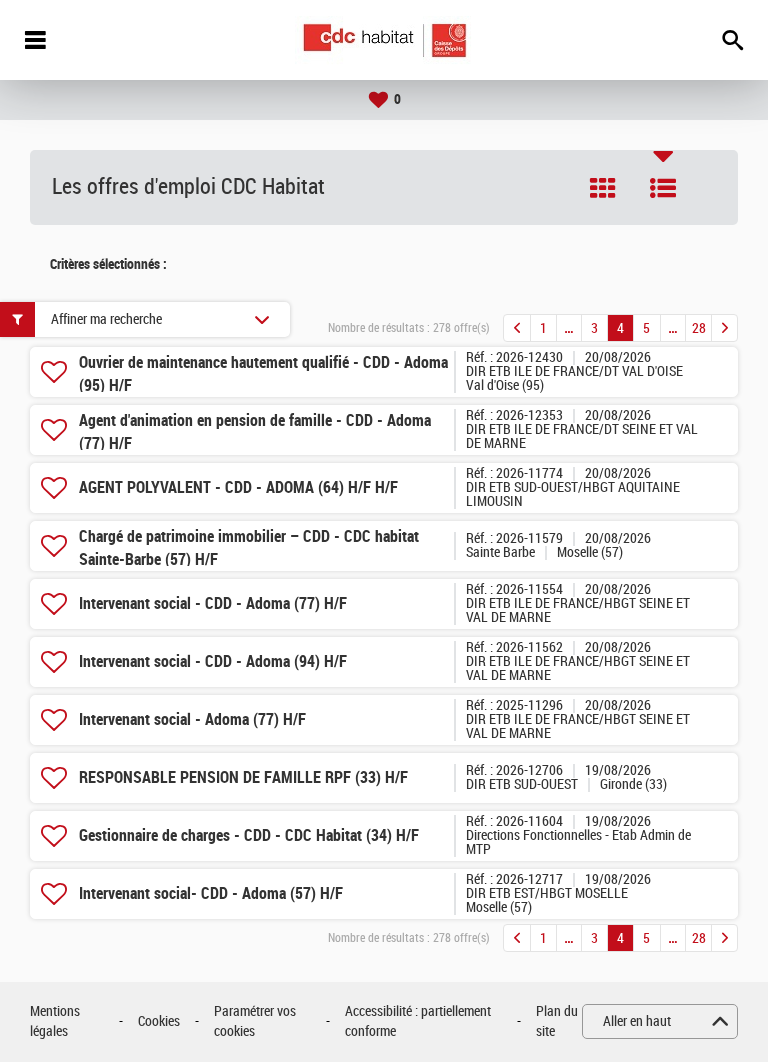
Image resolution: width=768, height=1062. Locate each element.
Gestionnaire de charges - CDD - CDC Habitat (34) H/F (249, 835)
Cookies (159, 1021)
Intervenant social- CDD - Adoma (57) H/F (211, 893)
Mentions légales (55, 1021)
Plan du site (557, 1021)
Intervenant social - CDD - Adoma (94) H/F (213, 661)
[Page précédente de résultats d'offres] (517, 328)
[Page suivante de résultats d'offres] (724, 328)
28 (699, 328)
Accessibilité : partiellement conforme (418, 1021)
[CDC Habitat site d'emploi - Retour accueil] (384, 40)
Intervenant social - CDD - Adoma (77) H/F (213, 603)
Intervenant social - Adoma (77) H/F (192, 719)
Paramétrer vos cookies (255, 1021)
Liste (663, 188)
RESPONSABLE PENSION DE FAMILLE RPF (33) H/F (243, 777)
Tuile (603, 188)
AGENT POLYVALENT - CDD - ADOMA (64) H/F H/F (238, 487)
